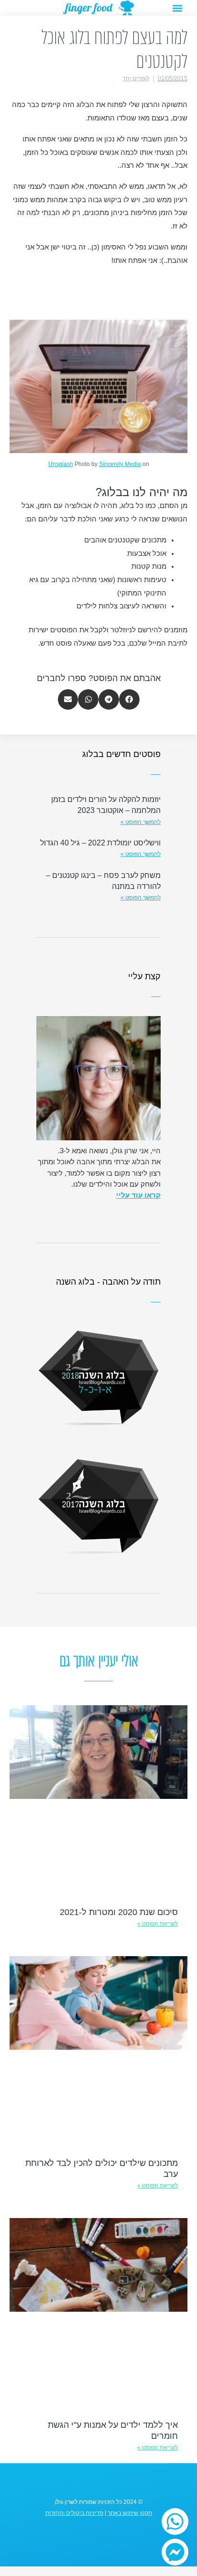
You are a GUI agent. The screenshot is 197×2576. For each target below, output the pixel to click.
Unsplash (61, 464)
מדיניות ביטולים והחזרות (74, 2513)
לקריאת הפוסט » (158, 1924)
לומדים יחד (136, 78)
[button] (177, 8)
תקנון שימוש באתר (130, 2513)
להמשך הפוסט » (141, 822)
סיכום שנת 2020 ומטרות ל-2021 (119, 1912)
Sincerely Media (120, 464)
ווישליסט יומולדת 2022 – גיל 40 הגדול (100, 843)
